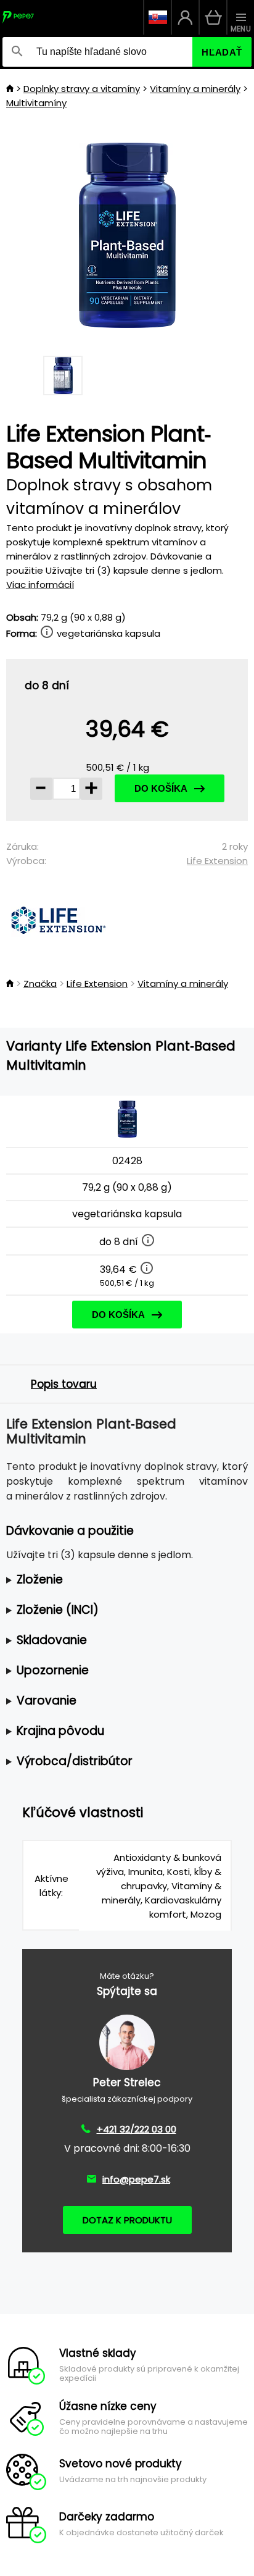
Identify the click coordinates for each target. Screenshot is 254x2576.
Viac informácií (40, 585)
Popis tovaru (64, 1384)
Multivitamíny (36, 103)
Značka (40, 984)
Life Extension (217, 861)
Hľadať (222, 52)
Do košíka (161, 788)
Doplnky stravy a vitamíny (82, 89)
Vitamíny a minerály (195, 89)
